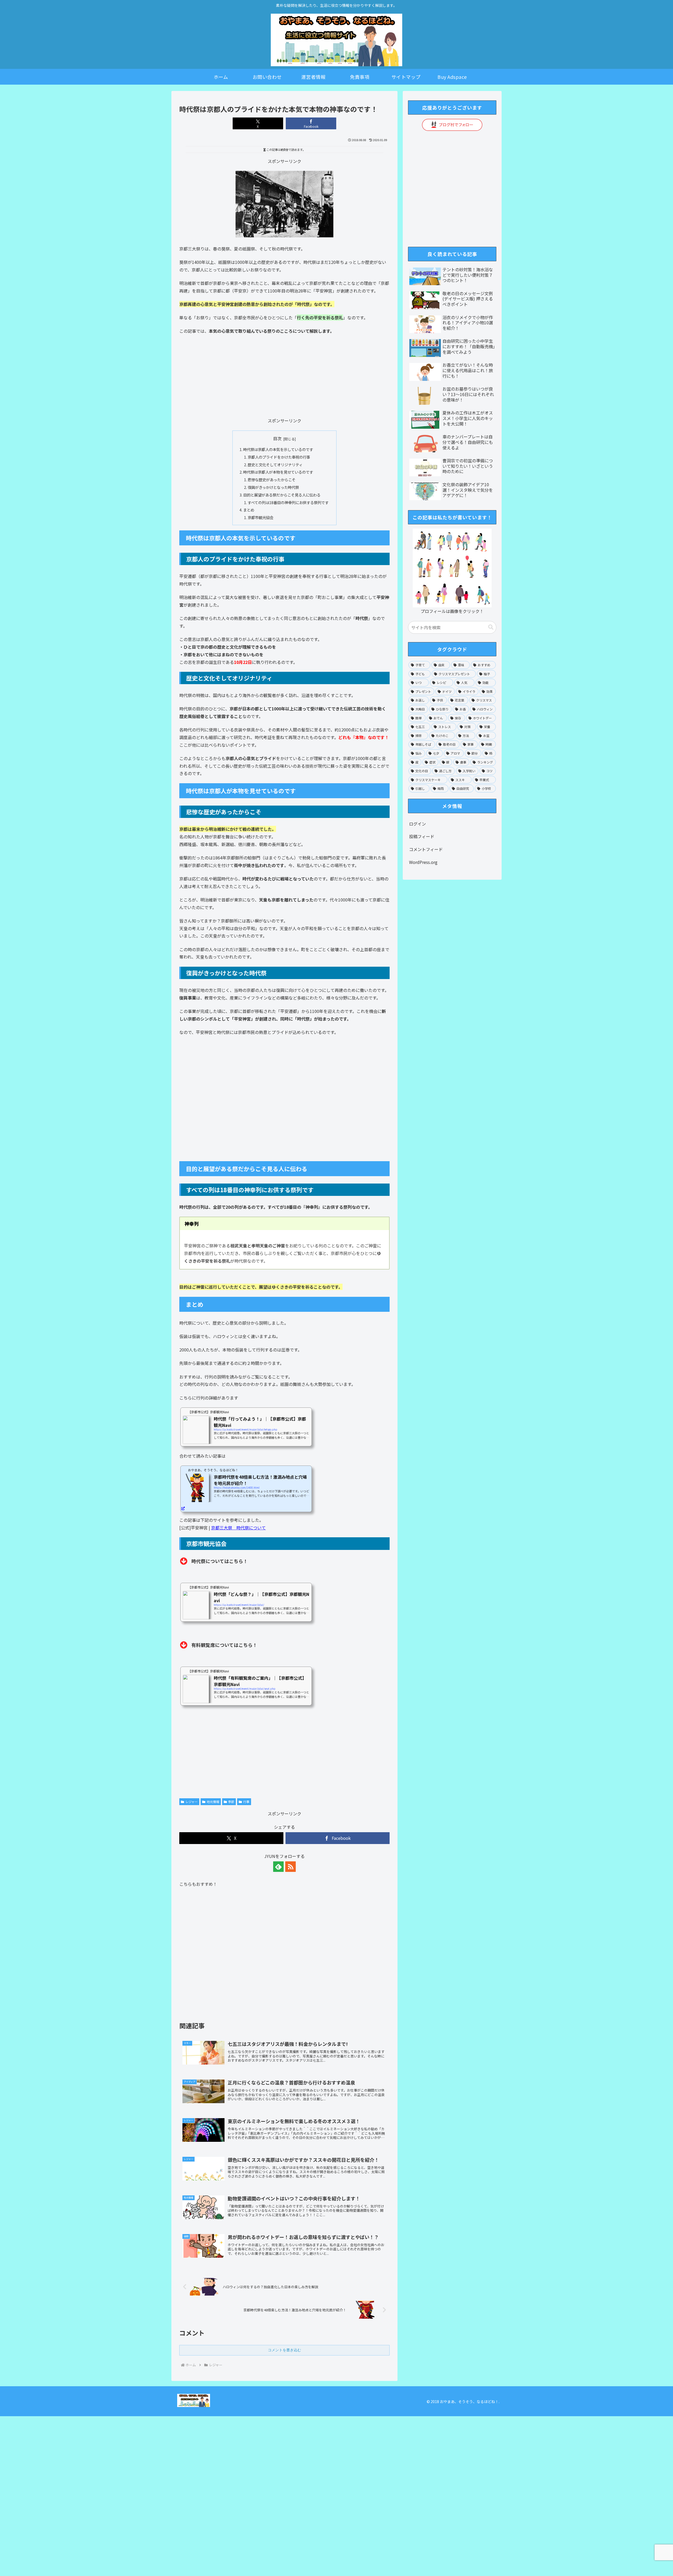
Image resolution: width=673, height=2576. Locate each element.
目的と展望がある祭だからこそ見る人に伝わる (282, 495)
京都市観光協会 (261, 517)
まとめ (249, 510)
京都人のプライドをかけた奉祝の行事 (279, 457)
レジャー (192, 1802)
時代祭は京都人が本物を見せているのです (278, 472)
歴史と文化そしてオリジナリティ (275, 465)
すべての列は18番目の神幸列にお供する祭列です (288, 502)
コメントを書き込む (284, 2350)
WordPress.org (423, 862)
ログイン (417, 824)
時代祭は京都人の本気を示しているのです (278, 449)
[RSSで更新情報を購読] (290, 1867)
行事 (246, 1802)
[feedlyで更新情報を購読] (278, 1867)
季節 (231, 1802)
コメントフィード (426, 849)
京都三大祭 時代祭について (238, 1528)
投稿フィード (422, 836)
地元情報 (213, 1802)
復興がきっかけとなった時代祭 (273, 487)
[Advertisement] (284, 377)
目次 (277, 439)
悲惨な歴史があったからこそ (272, 480)
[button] (491, 627)
